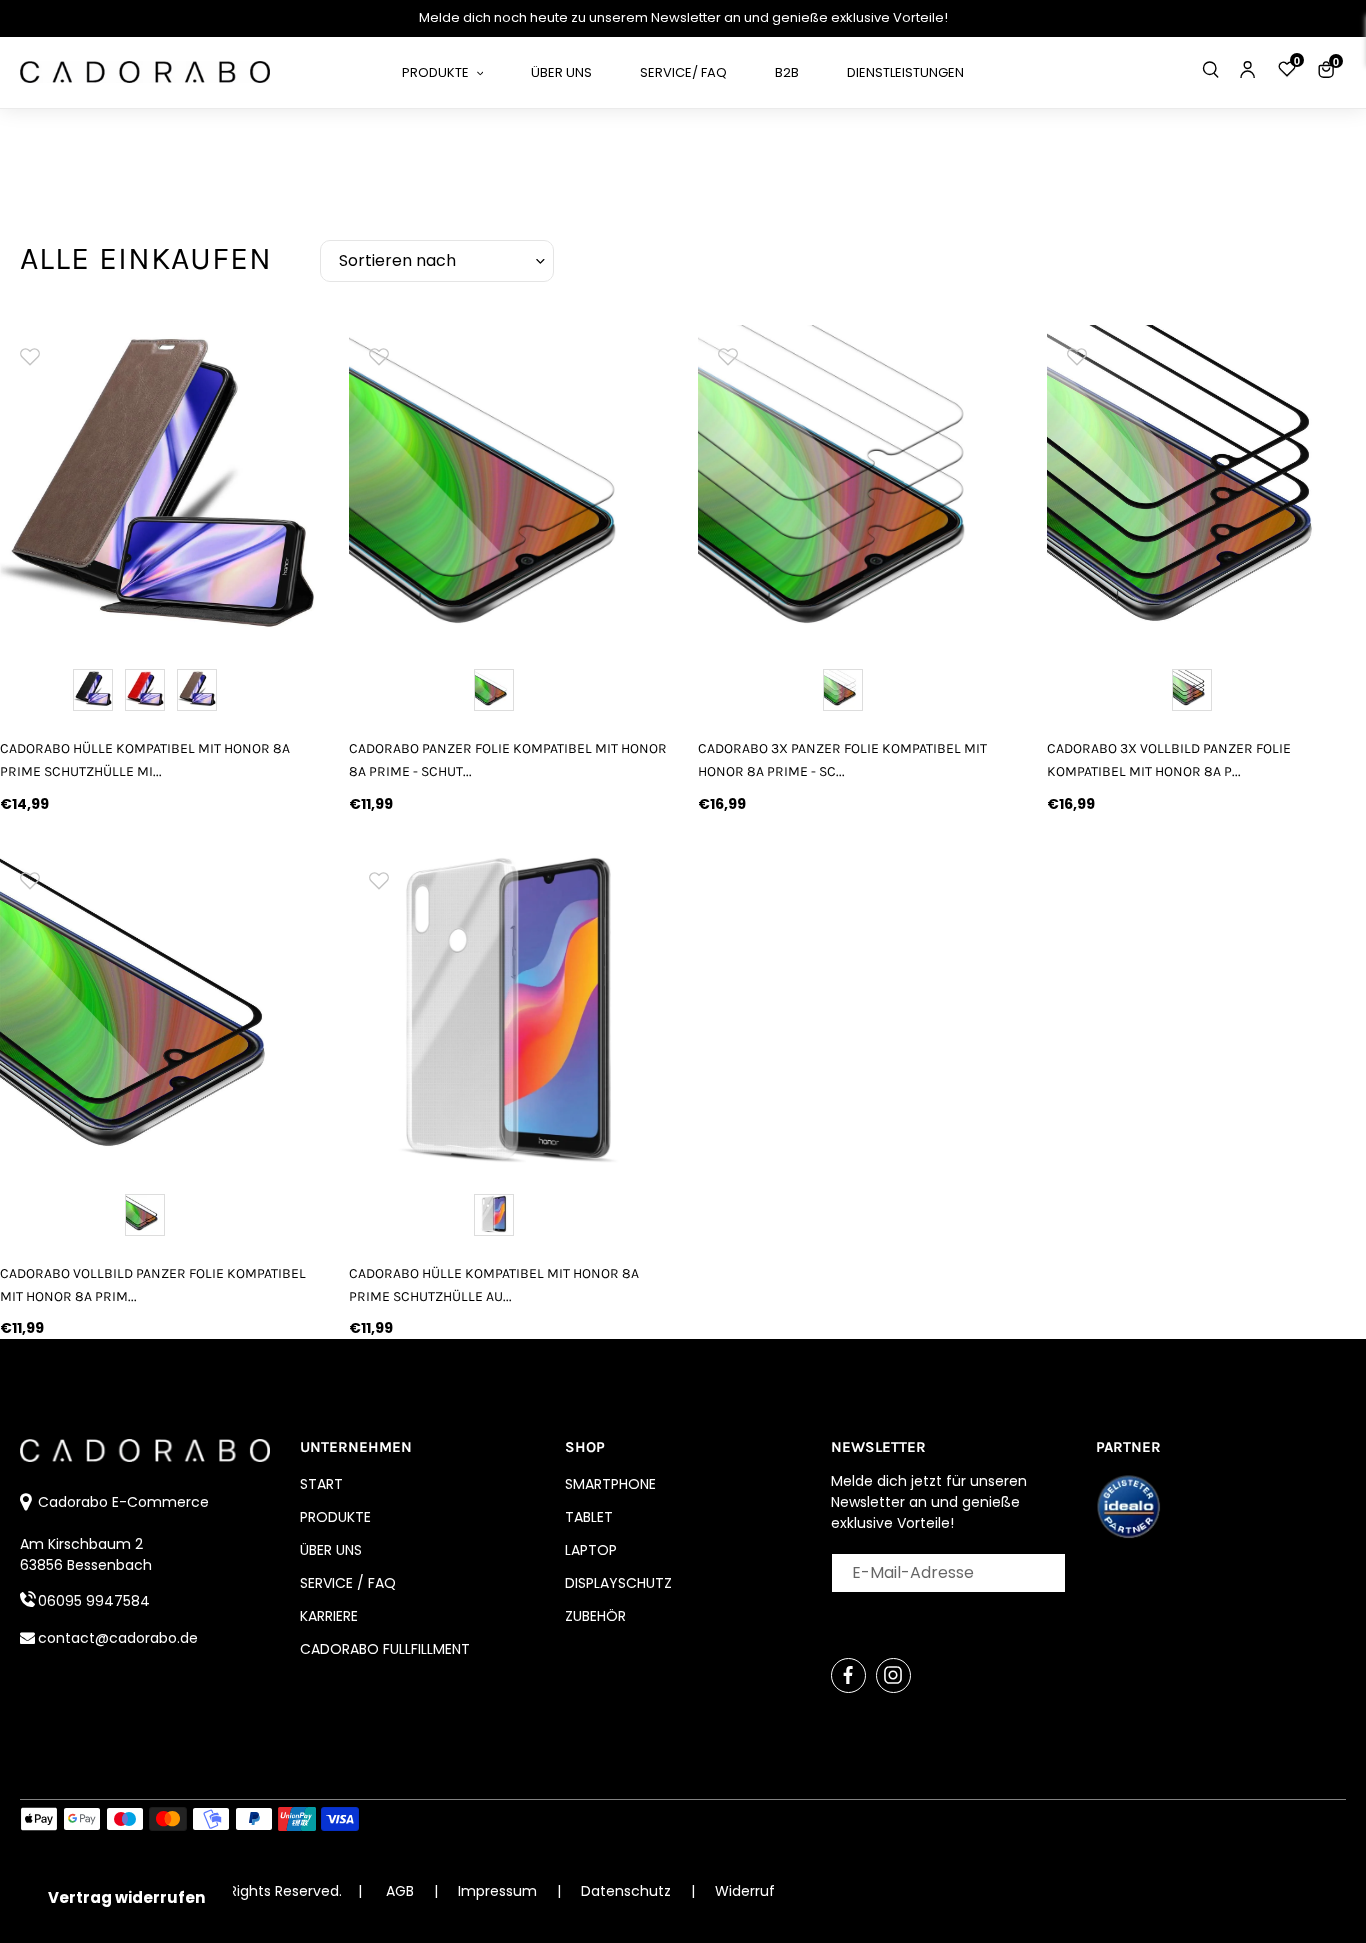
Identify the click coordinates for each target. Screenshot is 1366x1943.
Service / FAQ (348, 1583)
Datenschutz (628, 1891)
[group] (159, 484)
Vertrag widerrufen (126, 1897)
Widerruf (745, 1891)
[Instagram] (893, 1675)
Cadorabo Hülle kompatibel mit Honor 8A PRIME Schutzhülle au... (494, 1285)
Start (321, 1484)
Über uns (331, 1550)
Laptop (591, 1550)
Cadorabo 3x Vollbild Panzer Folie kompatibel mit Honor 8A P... (1169, 760)
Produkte (335, 1517)
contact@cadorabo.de (118, 1638)
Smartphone (610, 1484)
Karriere (329, 1616)
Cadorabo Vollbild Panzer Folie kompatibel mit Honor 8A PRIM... (153, 1285)
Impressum (499, 1891)
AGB (400, 1891)
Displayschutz (618, 1583)
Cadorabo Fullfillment (385, 1649)
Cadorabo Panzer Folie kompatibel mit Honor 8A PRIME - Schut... (508, 760)
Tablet (589, 1517)
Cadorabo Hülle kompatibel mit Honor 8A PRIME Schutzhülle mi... (145, 760)
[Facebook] (848, 1675)
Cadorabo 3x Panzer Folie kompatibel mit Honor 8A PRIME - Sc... (842, 760)
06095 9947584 (94, 1601)
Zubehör (595, 1616)
